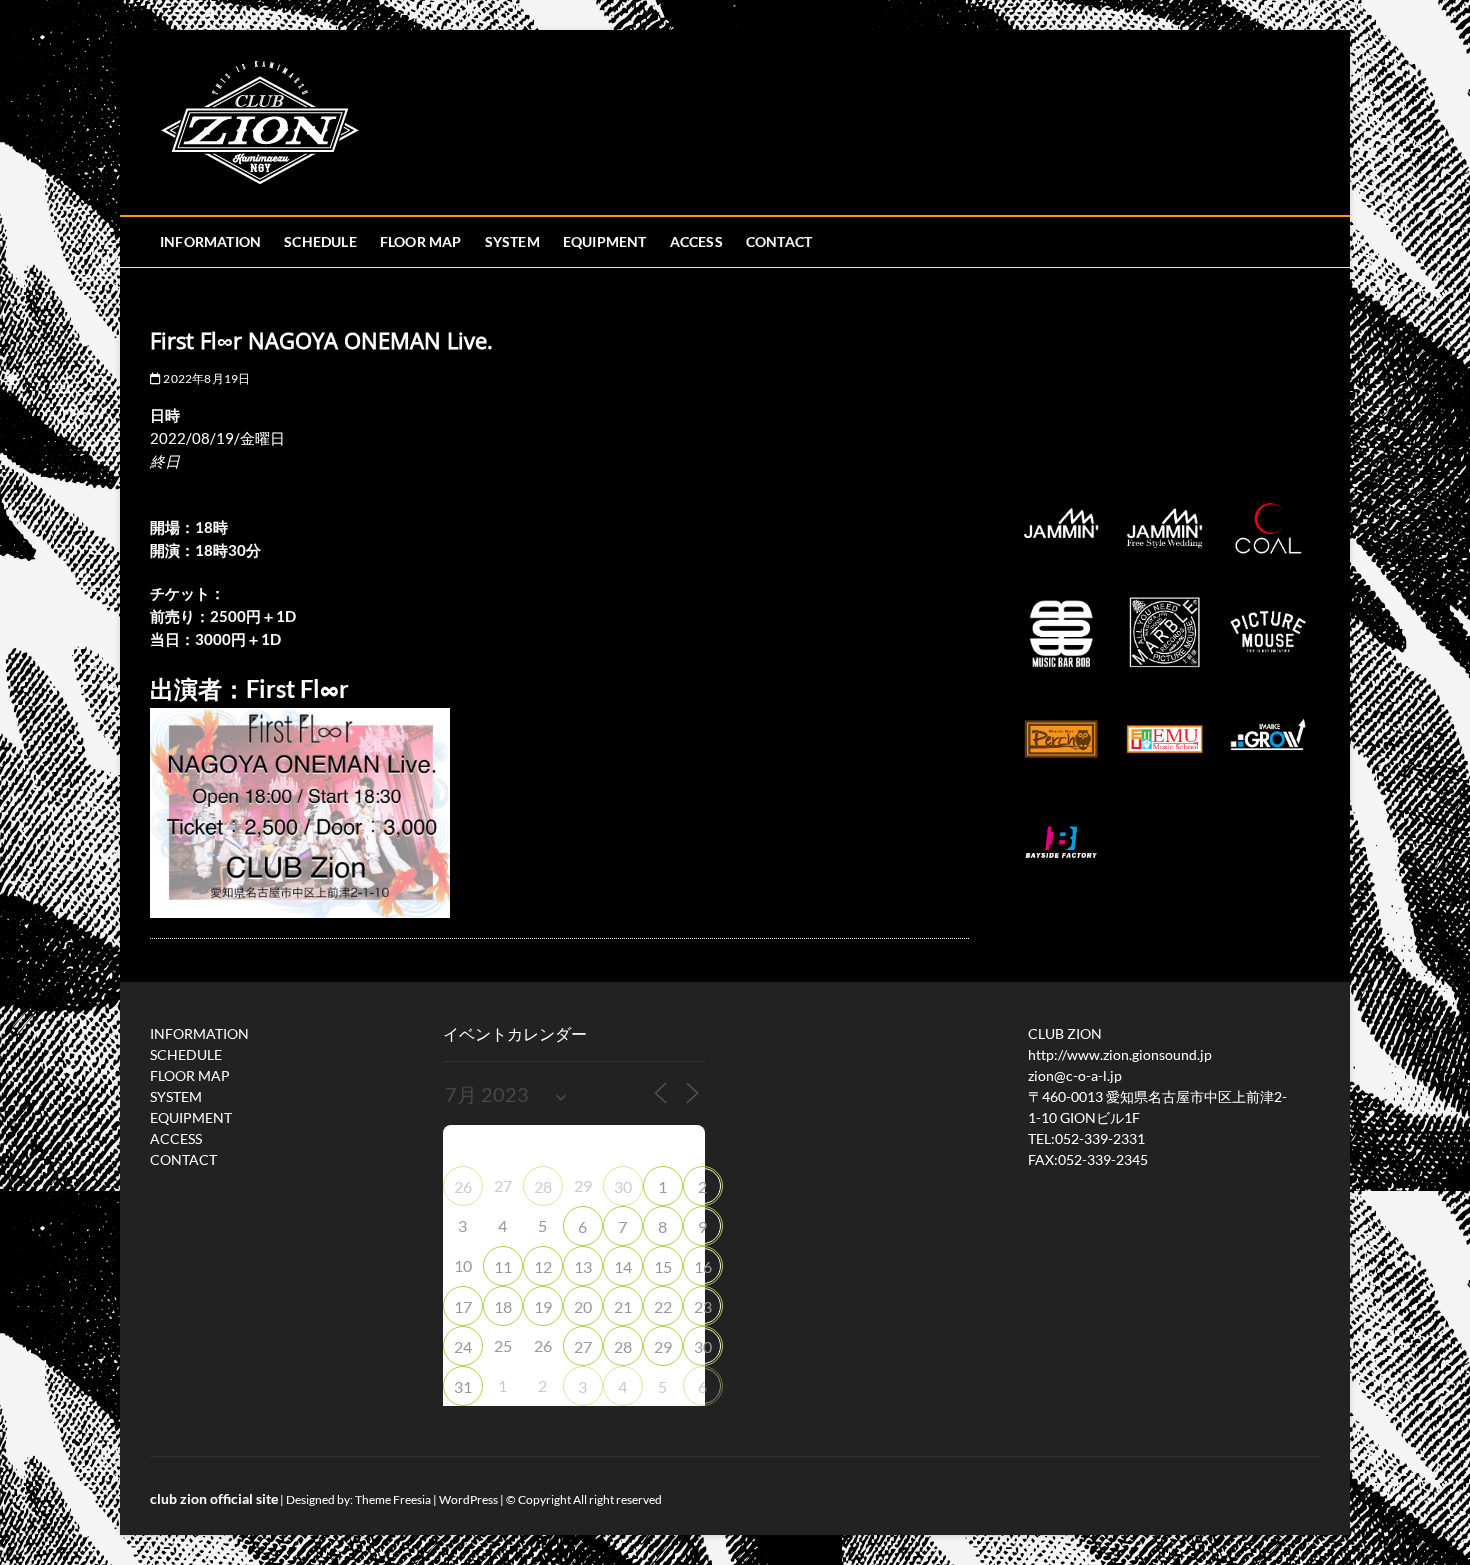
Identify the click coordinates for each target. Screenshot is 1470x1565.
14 (623, 1266)
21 (623, 1306)
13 (583, 1266)
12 (543, 1266)
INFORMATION (210, 241)
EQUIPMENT (605, 241)
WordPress (468, 1499)
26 (463, 1186)
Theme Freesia (393, 1499)
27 (583, 1346)
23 (703, 1306)
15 (663, 1266)
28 (543, 1186)
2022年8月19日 (205, 378)
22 (663, 1306)
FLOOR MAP (421, 241)
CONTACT (779, 241)
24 (463, 1346)
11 (503, 1266)
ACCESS (696, 241)
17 (463, 1306)
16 (703, 1266)
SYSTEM (512, 241)
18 (503, 1306)
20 (583, 1306)
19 (543, 1306)
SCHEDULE (320, 241)
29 (663, 1346)
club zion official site (214, 1498)
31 (463, 1386)
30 (623, 1186)
